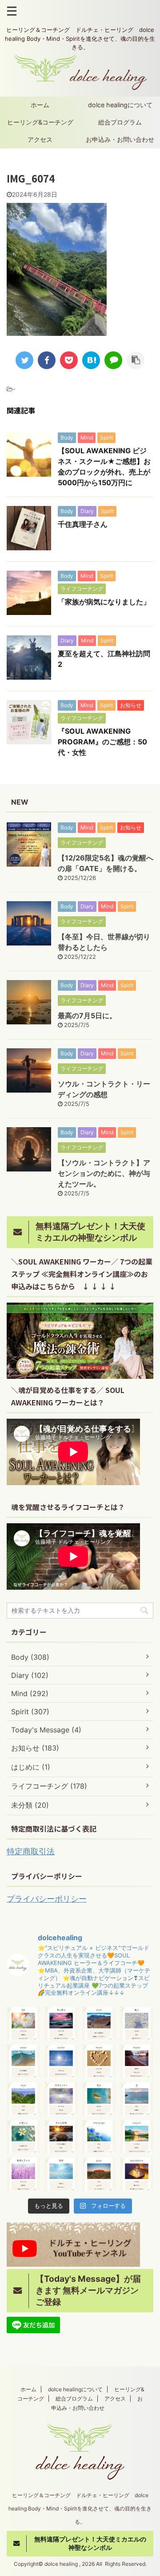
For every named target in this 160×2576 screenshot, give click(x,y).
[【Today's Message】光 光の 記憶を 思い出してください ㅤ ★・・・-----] (137, 2099)
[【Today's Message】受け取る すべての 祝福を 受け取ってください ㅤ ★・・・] (61, 2024)
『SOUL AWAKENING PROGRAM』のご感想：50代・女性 (102, 742)
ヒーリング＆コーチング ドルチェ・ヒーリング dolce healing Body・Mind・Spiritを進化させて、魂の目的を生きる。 (80, 2508)
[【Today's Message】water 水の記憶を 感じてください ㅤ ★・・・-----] (23, 2061)
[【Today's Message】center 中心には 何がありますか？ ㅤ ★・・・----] (61, 2061)
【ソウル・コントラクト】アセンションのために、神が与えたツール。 (104, 1173)
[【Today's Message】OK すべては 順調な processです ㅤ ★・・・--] (23, 2024)
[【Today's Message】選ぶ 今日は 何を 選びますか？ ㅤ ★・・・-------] (137, 2024)
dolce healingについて (120, 105)
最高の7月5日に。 (87, 1016)
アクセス (40, 139)
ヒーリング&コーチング (40, 122)
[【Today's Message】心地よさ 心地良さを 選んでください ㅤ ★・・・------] (23, 2137)
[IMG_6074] (91, 360)
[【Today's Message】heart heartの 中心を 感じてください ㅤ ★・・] (99, 2061)
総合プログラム (120, 122)
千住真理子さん (83, 524)
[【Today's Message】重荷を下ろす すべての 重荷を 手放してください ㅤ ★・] (23, 2174)
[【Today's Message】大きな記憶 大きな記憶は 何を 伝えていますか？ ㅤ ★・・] (61, 2137)
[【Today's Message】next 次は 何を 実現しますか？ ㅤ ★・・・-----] (23, 2099)
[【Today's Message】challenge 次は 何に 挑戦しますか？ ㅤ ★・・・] (99, 2137)
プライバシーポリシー (47, 1899)
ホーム (40, 105)
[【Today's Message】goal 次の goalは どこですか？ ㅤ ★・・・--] (99, 2174)
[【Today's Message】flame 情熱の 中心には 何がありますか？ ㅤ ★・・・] (137, 2061)
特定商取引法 (31, 1851)
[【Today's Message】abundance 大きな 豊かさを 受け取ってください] (137, 2174)
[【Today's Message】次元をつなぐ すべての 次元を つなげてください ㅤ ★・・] (61, 2099)
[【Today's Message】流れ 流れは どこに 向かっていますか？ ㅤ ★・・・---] (99, 2099)
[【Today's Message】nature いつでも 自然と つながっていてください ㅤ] (137, 2137)
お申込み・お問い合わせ (120, 139)
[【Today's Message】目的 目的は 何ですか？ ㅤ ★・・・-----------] (61, 2174)
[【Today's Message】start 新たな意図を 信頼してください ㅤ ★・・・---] (99, 2024)
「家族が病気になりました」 (104, 602)
